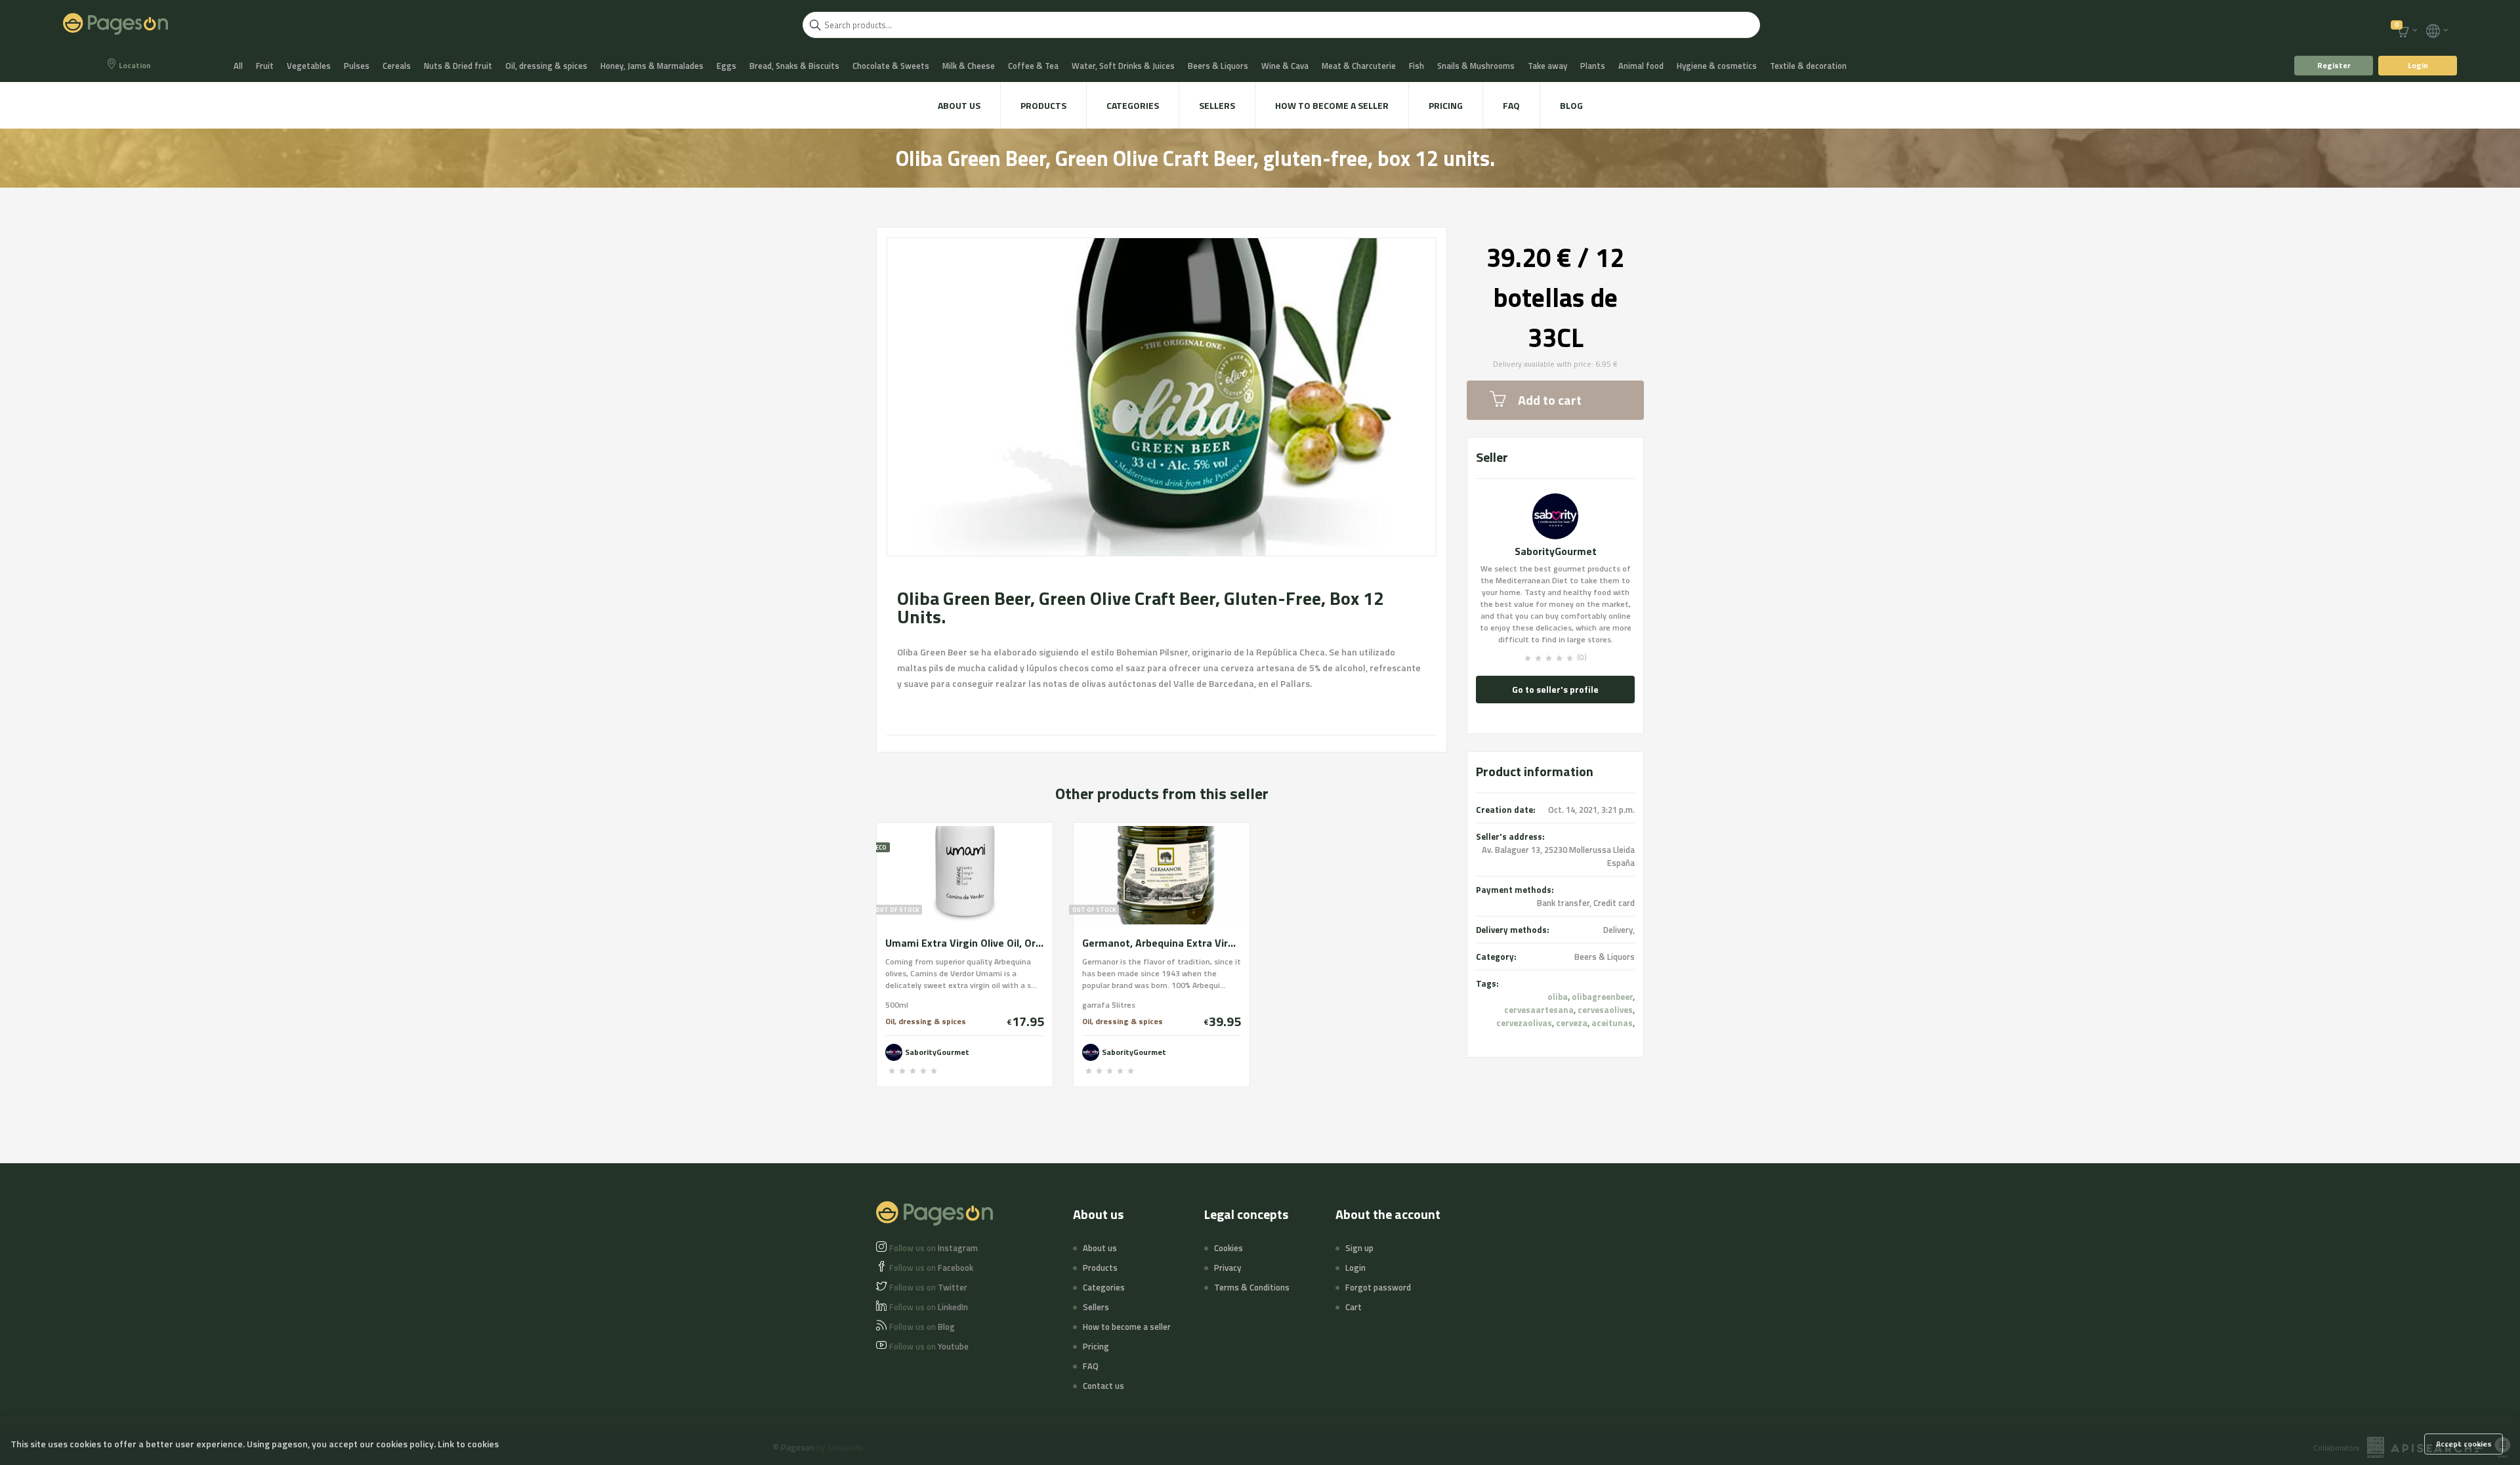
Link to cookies (468, 1444)
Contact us (1103, 1386)
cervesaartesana (1539, 1010)
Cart (1354, 1307)
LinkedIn (929, 1307)
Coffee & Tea (1033, 66)
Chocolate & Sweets (891, 66)
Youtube (929, 1346)
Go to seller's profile (1555, 689)
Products (1043, 105)
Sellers (1217, 105)
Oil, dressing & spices (546, 66)
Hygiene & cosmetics (1717, 66)
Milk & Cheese (969, 66)
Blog (1571, 105)
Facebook (931, 1268)
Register (2334, 65)
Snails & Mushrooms (1476, 66)
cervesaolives (1605, 1010)
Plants (1593, 66)
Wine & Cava (1285, 66)
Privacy (1228, 1268)
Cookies (1228, 1248)
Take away (1547, 66)
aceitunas (1612, 1023)
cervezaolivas (1524, 1023)
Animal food (1641, 66)
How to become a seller (1332, 105)
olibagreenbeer (1602, 997)
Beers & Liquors (1218, 66)
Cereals (397, 66)
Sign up (1359, 1248)
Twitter (928, 1287)
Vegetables (309, 66)
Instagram (934, 1248)
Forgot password (1378, 1287)
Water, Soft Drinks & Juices (1123, 66)
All (238, 66)
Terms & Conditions (1252, 1287)
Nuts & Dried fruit (458, 66)
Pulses (357, 66)
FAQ (1511, 105)
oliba (1558, 997)
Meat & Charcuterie (1359, 66)
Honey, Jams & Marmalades (652, 66)
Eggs (726, 66)
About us (959, 105)
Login (2418, 65)
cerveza (1572, 1023)
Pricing (1446, 105)
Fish (1417, 66)
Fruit (265, 66)
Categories (1133, 105)
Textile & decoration (1808, 66)
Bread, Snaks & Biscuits (794, 66)
